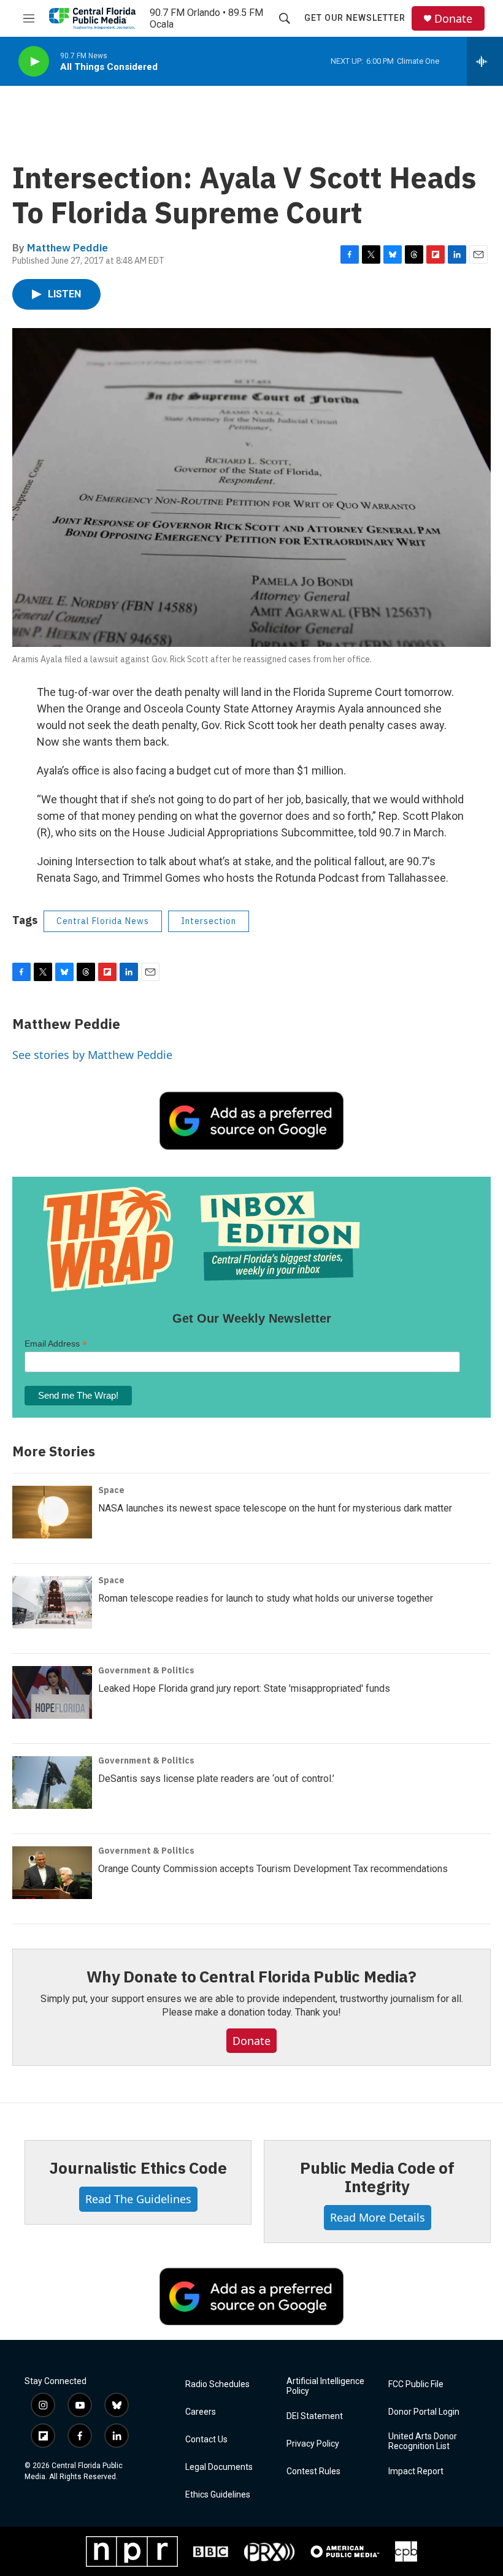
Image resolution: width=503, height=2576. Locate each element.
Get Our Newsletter (355, 18)
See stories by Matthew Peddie (92, 1055)
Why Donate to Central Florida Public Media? (251, 1976)
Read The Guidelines (138, 2199)
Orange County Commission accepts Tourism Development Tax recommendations (273, 1869)
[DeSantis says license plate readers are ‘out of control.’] (52, 1783)
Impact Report (416, 2471)
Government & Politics (146, 1670)
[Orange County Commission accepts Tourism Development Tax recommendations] (52, 1873)
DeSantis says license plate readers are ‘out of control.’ (216, 1779)
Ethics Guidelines (218, 2495)
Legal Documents (219, 2467)
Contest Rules (313, 2471)
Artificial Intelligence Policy (325, 2386)
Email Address (56, 1344)
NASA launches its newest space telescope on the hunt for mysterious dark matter (275, 1508)
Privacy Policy (313, 2444)
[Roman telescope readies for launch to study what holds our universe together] (52, 1602)
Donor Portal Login (424, 2412)
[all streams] (485, 61)
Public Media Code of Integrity (377, 2177)
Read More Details (378, 2217)
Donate (453, 19)
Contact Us (206, 2440)
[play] (34, 62)
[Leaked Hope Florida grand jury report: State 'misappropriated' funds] (52, 1692)
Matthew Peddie (67, 248)
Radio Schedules (217, 2384)
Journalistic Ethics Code (138, 2168)
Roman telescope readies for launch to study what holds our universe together (266, 1598)
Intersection (209, 921)
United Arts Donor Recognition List (423, 2441)
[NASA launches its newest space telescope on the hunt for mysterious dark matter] (52, 1512)
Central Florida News (103, 921)
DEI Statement (315, 2416)
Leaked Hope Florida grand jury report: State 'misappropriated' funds (244, 1688)
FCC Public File (416, 2384)
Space (111, 1490)
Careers (201, 2412)
